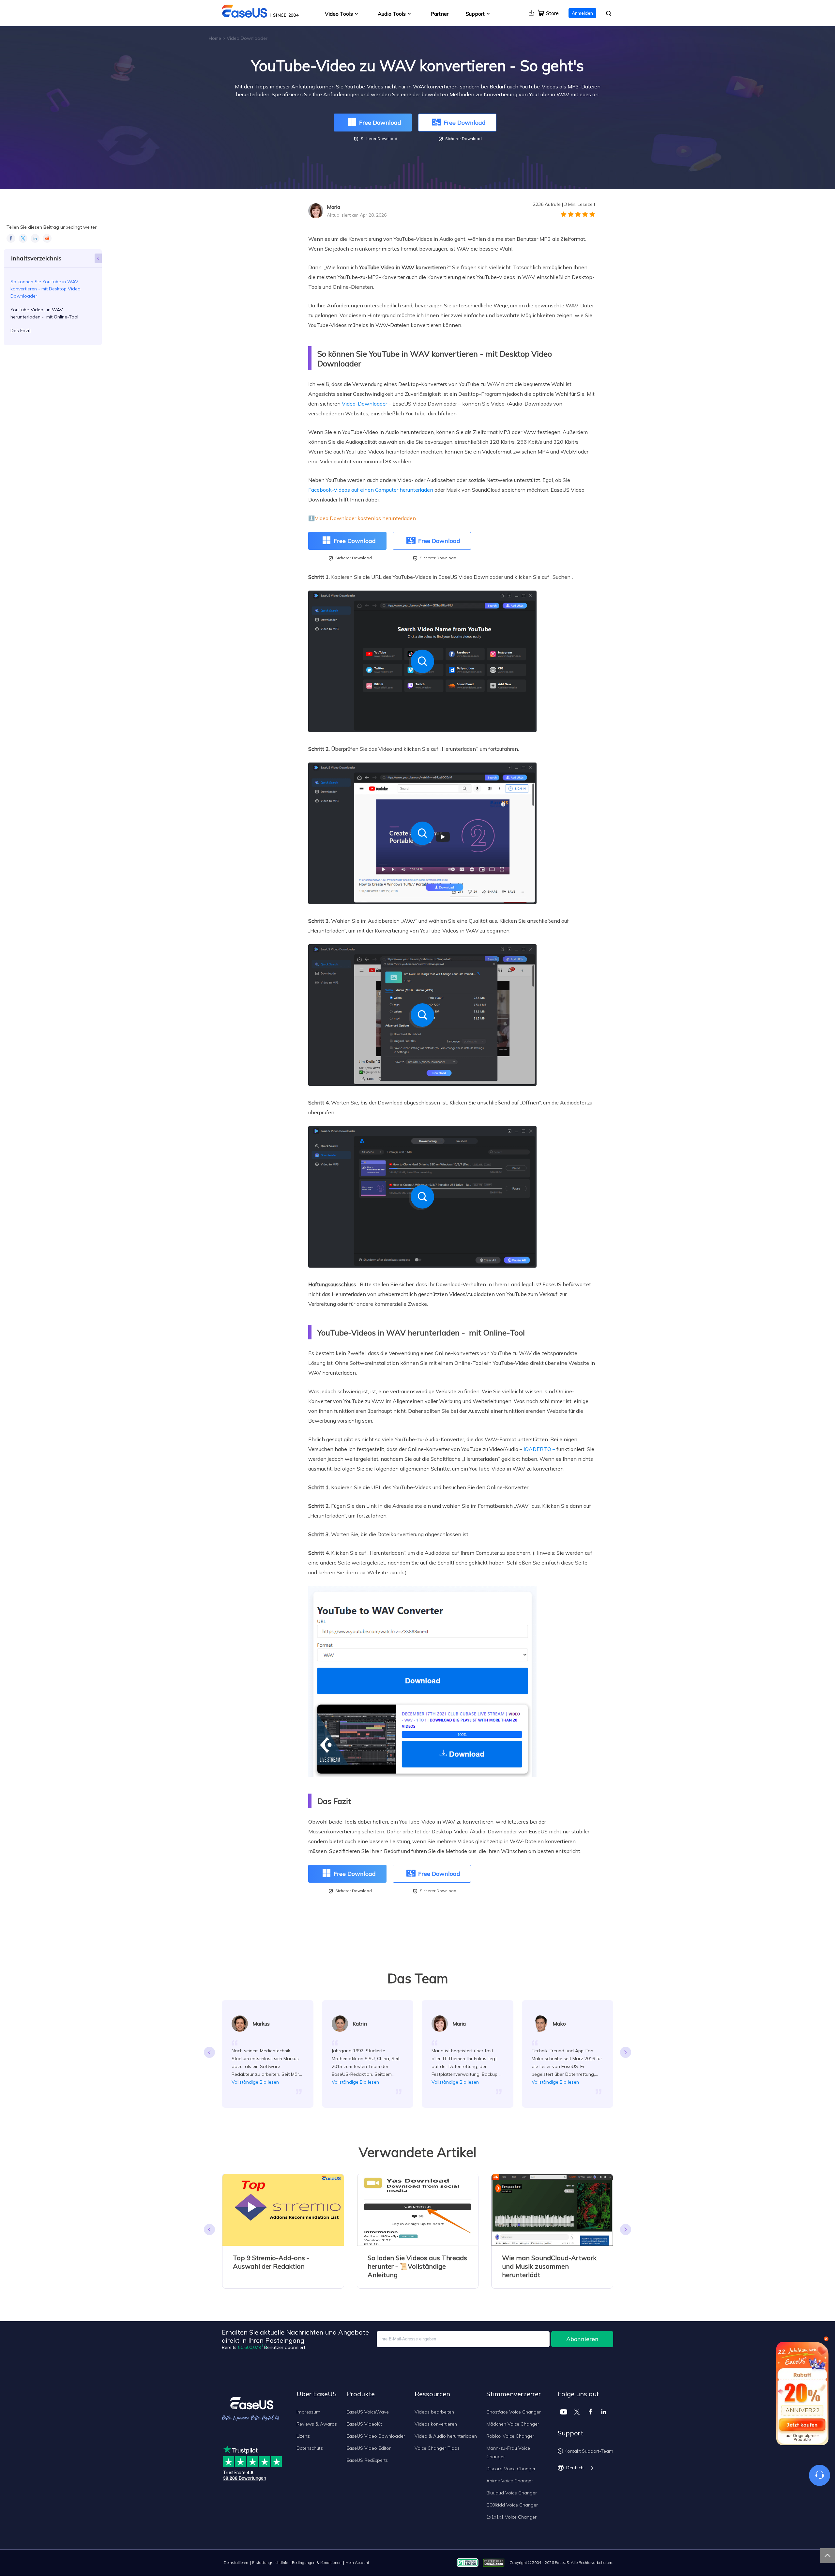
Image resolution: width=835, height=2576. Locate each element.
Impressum (308, 2412)
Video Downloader (247, 38)
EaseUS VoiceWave (368, 2412)
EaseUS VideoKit (364, 2424)
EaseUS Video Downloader (376, 2436)
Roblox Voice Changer (510, 2436)
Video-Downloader (364, 404)
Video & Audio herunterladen (446, 2436)
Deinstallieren (236, 2562)
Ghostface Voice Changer (514, 2412)
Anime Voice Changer (510, 2481)
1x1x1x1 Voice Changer (511, 2517)
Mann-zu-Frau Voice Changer (508, 2452)
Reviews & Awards (317, 2424)
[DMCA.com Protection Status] (495, 2562)
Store (552, 13)
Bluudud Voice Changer (512, 2493)
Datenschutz (310, 2448)
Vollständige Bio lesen (255, 2082)
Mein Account (357, 2562)
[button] (626, 2052)
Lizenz (303, 2436)
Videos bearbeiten (434, 2412)
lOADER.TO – (539, 1449)
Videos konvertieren (436, 2424)
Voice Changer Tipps (437, 2448)
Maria (334, 207)
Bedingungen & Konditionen (317, 2562)
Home (215, 38)
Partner (440, 14)
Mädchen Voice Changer (513, 2424)
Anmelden (582, 13)
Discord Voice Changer (511, 2469)
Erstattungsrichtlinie (270, 2562)
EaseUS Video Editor (369, 2448)
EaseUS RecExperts (367, 2460)
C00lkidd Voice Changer (512, 2505)
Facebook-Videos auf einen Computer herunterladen (371, 490)
